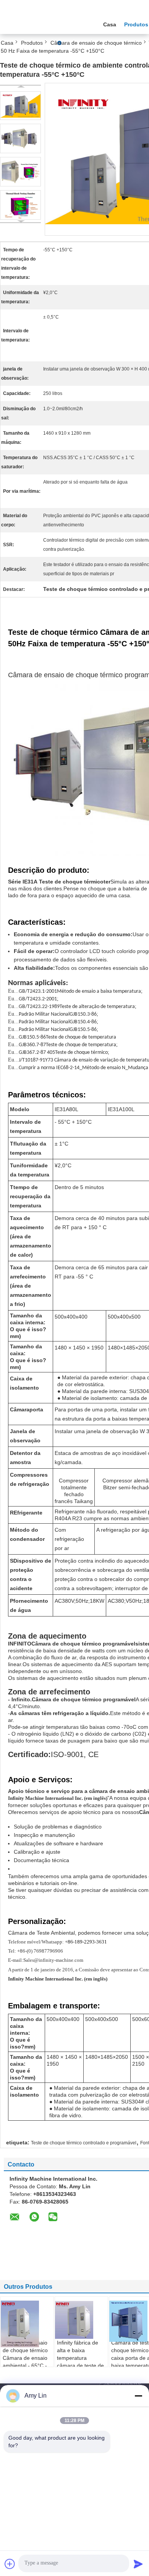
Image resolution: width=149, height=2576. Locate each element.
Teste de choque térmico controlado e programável (84, 2143)
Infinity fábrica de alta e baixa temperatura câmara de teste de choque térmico (80, 2358)
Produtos (32, 43)
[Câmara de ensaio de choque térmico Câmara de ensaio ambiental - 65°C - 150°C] (28, 2324)
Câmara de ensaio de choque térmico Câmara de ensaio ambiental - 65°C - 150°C (25, 2358)
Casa (110, 24)
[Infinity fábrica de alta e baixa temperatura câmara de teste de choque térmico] (82, 2320)
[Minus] (138, 2396)
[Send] (138, 2564)
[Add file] (10, 2564)
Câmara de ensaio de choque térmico (96, 43)
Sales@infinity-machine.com (53, 1960)
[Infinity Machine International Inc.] (42, 23)
